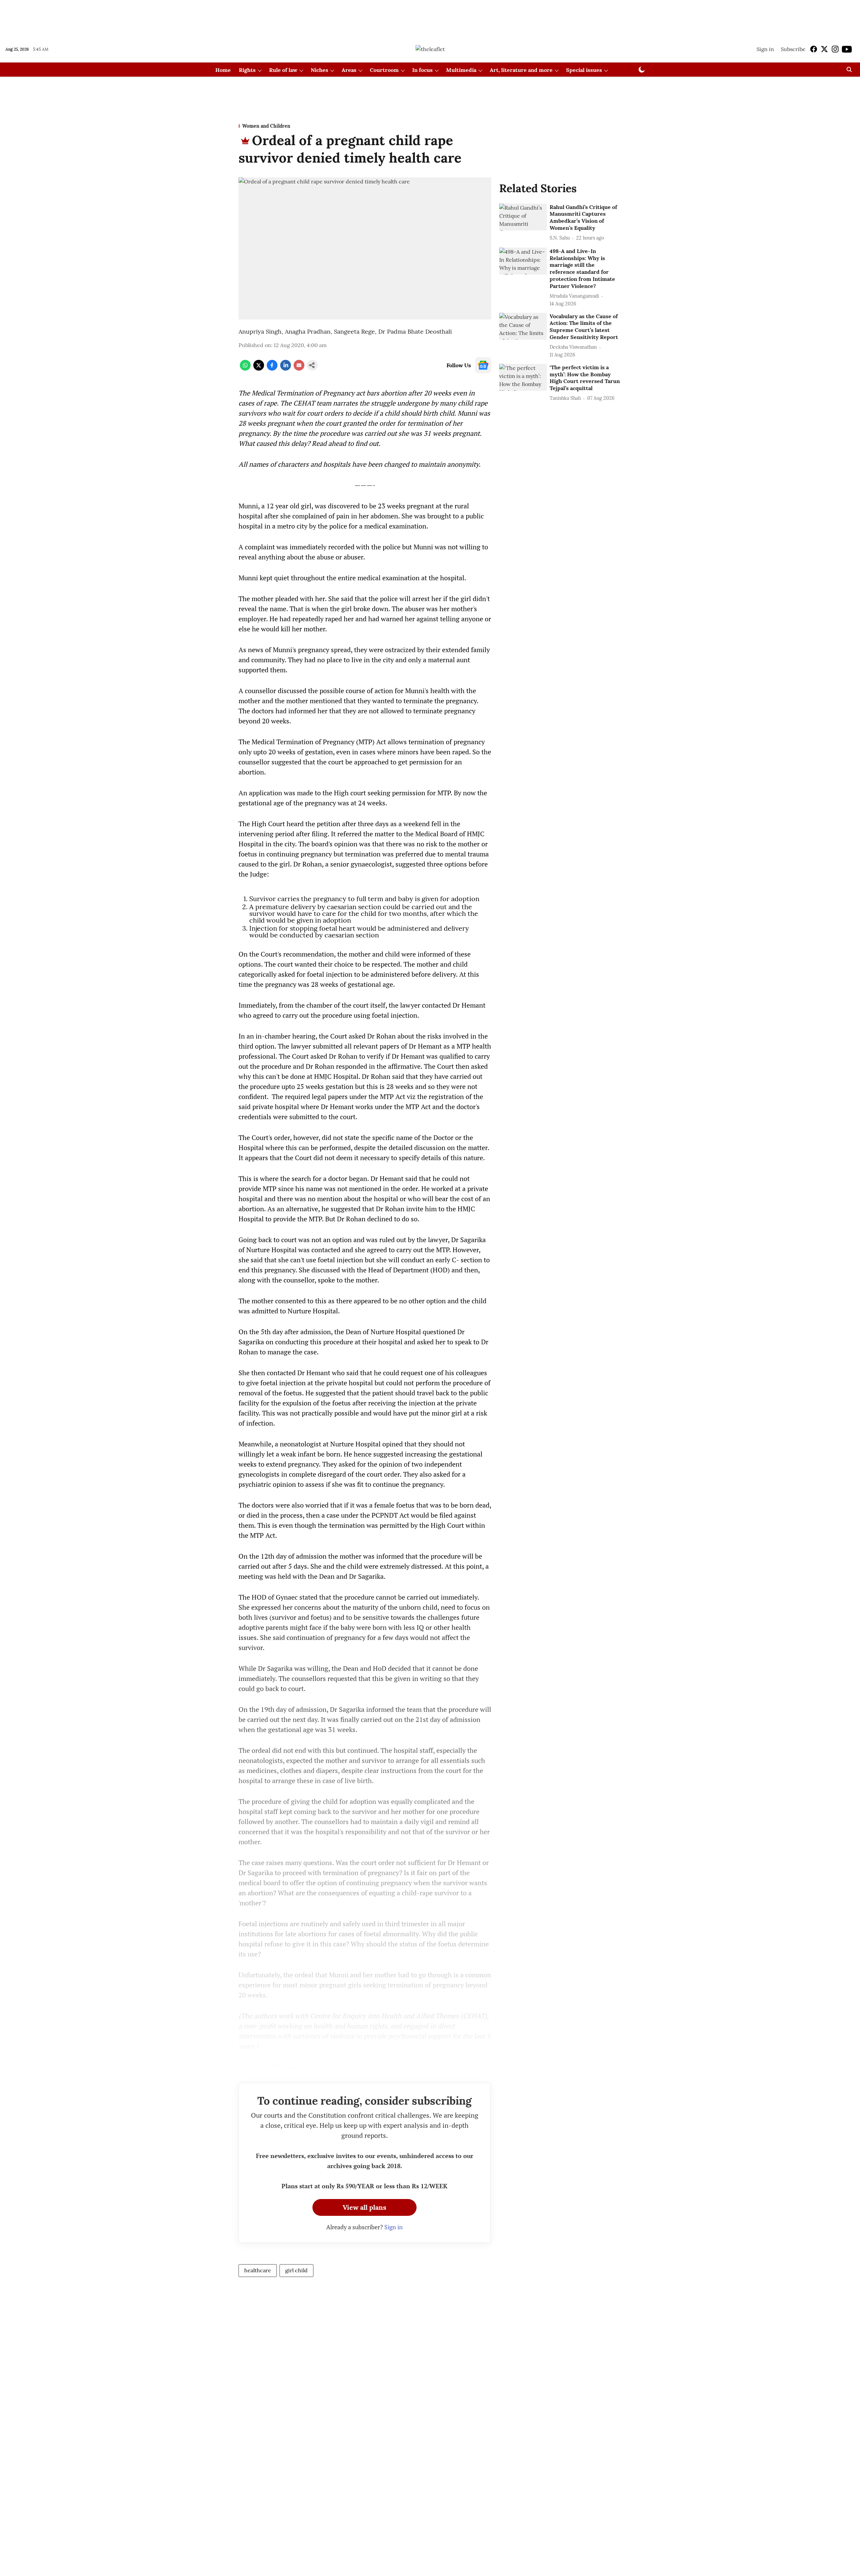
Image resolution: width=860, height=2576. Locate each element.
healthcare (258, 2270)
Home (223, 70)
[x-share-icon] (259, 369)
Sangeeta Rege (354, 331)
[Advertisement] (430, 18)
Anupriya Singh (260, 331)
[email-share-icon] (299, 369)
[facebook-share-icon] (272, 369)
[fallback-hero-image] (523, 217)
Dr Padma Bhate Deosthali (415, 331)
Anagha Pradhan (308, 331)
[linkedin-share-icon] (286, 369)
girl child (296, 2270)
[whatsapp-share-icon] (245, 369)
